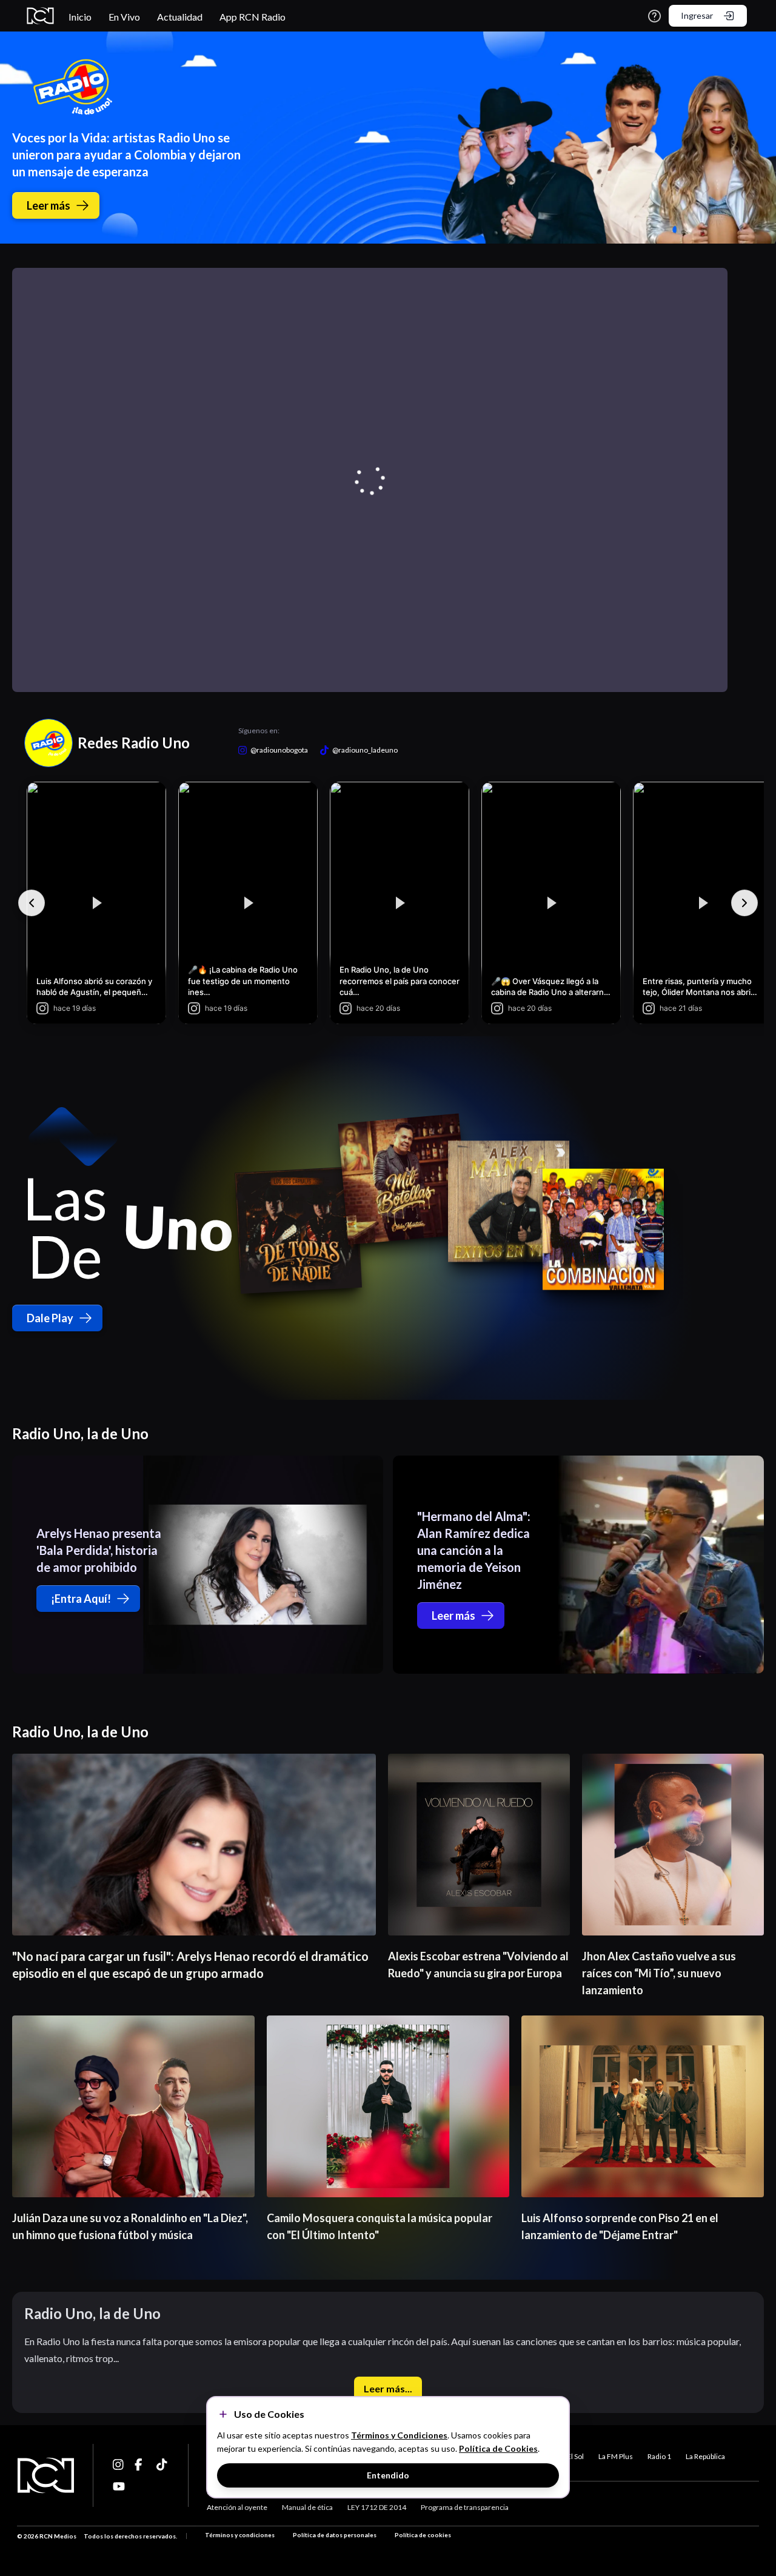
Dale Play (50, 1318)
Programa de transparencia (465, 2507)
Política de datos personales (335, 2535)
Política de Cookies (498, 2448)
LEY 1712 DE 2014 (377, 2507)
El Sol (575, 2456)
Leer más (48, 205)
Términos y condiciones (240, 2535)
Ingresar (697, 15)
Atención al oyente (237, 2507)
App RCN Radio (253, 17)
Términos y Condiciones (399, 2435)
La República (705, 2456)
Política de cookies (423, 2535)
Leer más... (388, 2388)
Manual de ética (307, 2507)
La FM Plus (616, 2456)
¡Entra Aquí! (81, 1599)
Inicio (80, 17)
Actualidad (180, 17)
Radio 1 (659, 2456)
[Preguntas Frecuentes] (654, 16)
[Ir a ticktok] (119, 2465)
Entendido (388, 2475)
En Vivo (124, 17)
